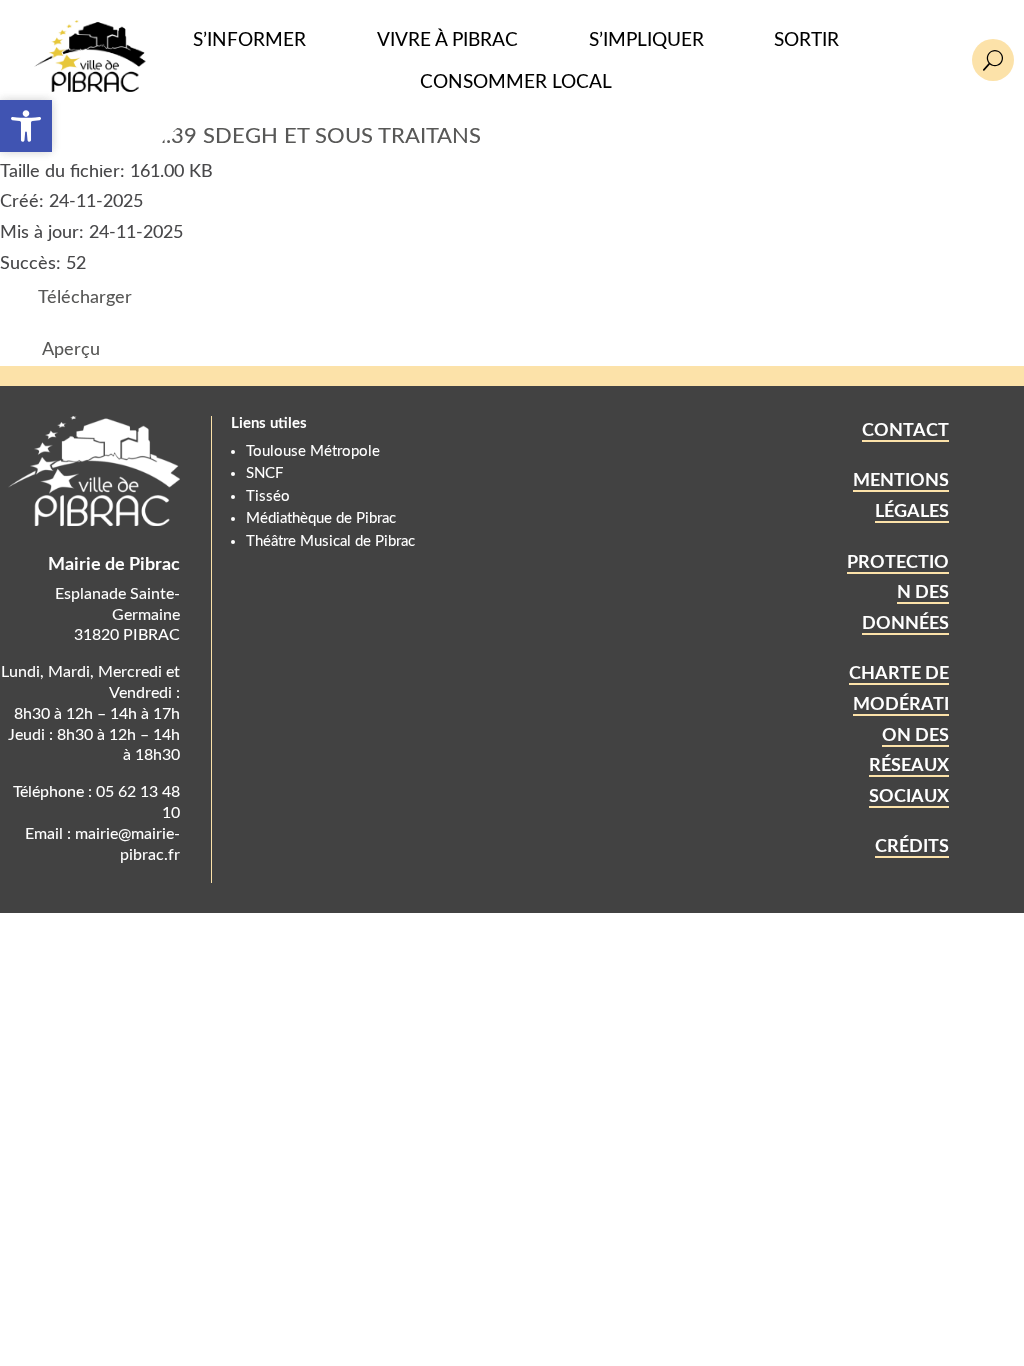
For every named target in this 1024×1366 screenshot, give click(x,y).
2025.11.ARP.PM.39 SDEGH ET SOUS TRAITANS (240, 136)
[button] (26, 126)
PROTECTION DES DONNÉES (898, 593)
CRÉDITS (912, 847)
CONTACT (905, 431)
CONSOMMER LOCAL (516, 82)
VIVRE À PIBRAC (447, 40)
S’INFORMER (249, 40)
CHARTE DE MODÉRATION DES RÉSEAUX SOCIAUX (899, 735)
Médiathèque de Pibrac (321, 518)
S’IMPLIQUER (646, 40)
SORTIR (806, 40)
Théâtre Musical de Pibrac (330, 541)
